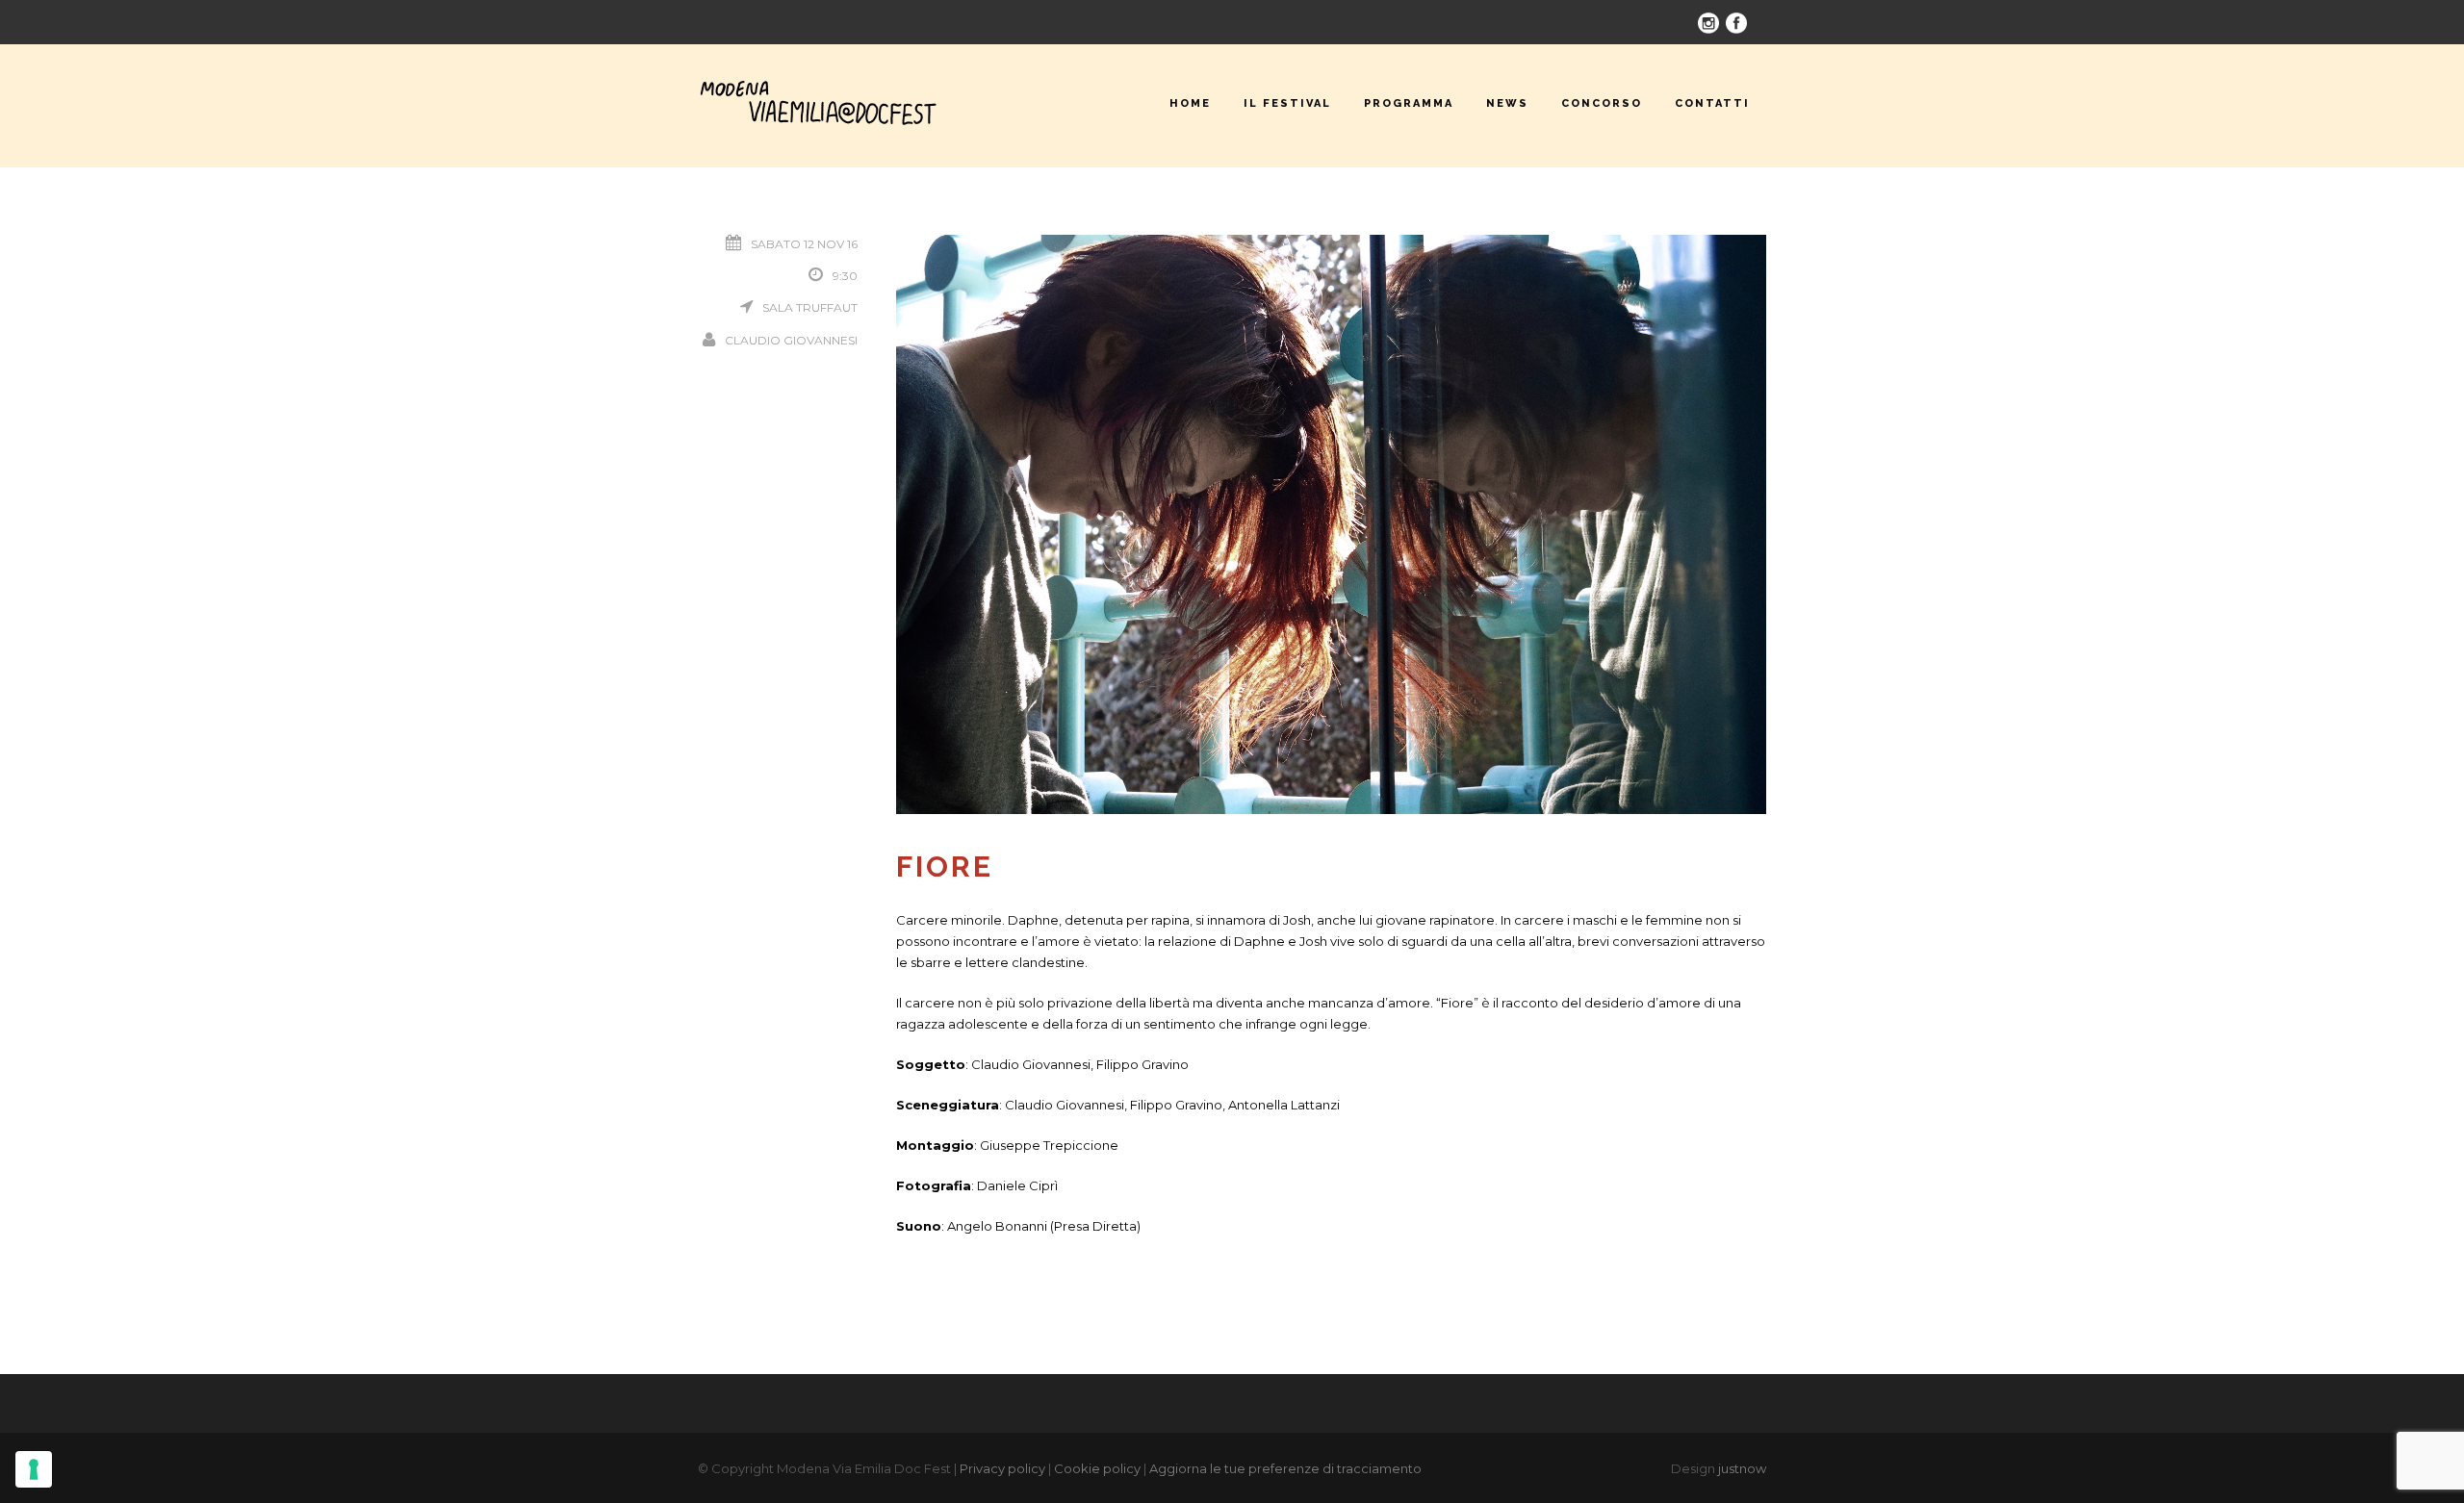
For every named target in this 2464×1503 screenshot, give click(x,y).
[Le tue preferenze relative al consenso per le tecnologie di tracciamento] (34, 1469)
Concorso (1602, 103)
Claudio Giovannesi (791, 340)
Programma (1409, 103)
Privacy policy (1002, 1468)
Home (1190, 103)
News (1507, 103)
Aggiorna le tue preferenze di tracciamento (1285, 1468)
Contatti (1712, 103)
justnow (1742, 1468)
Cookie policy (1097, 1468)
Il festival (1287, 103)
